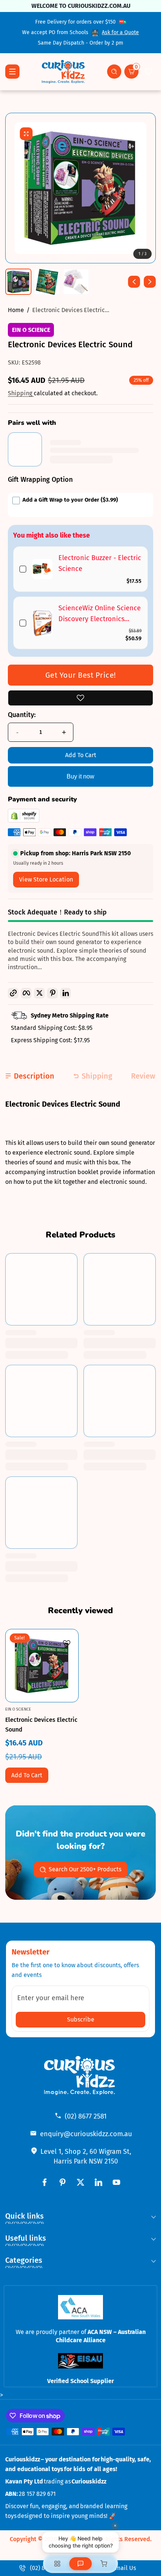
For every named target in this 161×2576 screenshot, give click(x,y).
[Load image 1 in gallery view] (18, 282)
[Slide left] (134, 282)
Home (16, 310)
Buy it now (80, 776)
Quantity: (22, 715)
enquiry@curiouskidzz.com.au (86, 2134)
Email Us (124, 2568)
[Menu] (12, 72)
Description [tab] (34, 1076)
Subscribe (81, 2019)
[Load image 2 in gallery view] (47, 282)
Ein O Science (31, 330)
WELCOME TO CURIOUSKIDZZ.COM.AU (80, 6)
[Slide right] (150, 282)
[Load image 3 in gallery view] (76, 282)
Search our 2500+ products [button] (85, 1869)
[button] (114, 72)
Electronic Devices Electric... (71, 310)
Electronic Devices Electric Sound (41, 1724)
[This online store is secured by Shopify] (24, 821)
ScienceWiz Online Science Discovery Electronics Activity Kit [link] (100, 614)
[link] (42, 569)
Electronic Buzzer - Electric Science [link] (100, 563)
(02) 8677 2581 (86, 2116)
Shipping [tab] (97, 1076)
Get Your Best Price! (81, 675)
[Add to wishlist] (80, 698)
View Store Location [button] (46, 879)
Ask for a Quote (120, 32)
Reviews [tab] (145, 1076)
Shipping (21, 393)
